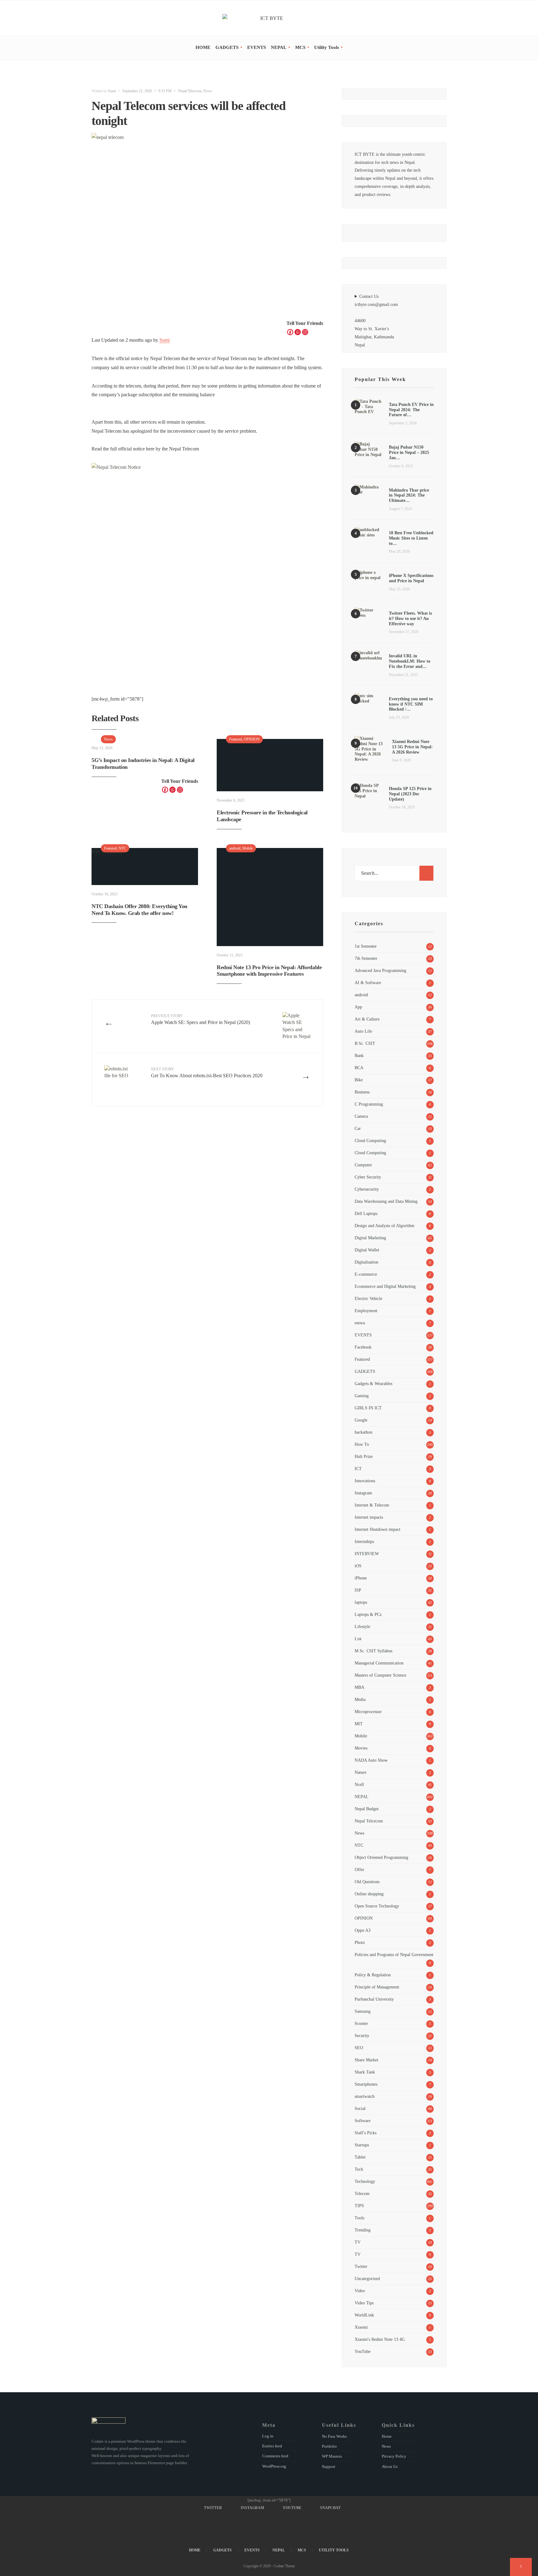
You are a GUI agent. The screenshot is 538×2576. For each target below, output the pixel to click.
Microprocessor (368, 1712)
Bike (359, 1080)
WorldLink (364, 2315)
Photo (360, 1942)
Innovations (365, 1481)
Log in (268, 2436)
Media (360, 1699)
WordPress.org (274, 2466)
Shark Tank (365, 2072)
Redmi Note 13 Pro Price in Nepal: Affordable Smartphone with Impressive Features (269, 971)
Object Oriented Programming (381, 1857)
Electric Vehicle (368, 1298)
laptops (361, 1602)
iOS (358, 1566)
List (358, 1639)
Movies (361, 1748)
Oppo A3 (363, 1930)
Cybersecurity (367, 1189)
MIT (359, 1724)
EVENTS (257, 47)
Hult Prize (364, 1456)
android (235, 848)
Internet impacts (369, 1517)
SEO (359, 2048)
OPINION (252, 739)
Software (363, 2121)
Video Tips (364, 2303)
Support (329, 2466)
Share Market (366, 2060)
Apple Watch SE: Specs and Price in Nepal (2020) (201, 1019)
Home (387, 2436)
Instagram (363, 1493)
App (358, 1007)
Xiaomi (361, 2327)
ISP (358, 1590)
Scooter (361, 2023)
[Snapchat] (444, 19)
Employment (366, 1311)
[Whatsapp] (298, 332)
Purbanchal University (374, 1999)
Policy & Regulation (373, 1975)
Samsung (363, 2011)
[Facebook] (290, 332)
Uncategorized (367, 2278)
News (208, 91)
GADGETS (227, 47)
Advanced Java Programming (380, 970)
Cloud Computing (370, 1140)
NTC (122, 848)
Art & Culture (367, 1019)
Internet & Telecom (372, 1505)
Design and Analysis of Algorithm (385, 1226)
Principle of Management (377, 1987)
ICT (358, 1469)
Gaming (362, 1396)
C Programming (369, 1104)
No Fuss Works (334, 2436)
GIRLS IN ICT (368, 1408)
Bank (359, 1055)
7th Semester (366, 958)
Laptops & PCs (368, 1614)
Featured (236, 739)
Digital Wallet (367, 1250)
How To (362, 1444)
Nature (361, 1772)
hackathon (363, 1432)
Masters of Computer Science (380, 1675)
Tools (359, 2218)
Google (361, 1420)
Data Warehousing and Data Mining (386, 1201)
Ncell (359, 1784)
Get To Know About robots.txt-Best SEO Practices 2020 (207, 1073)
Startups (362, 2145)
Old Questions (367, 1882)
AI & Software (368, 983)
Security (362, 2036)
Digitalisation (366, 1262)
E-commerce (366, 1274)
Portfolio (329, 2446)
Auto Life (363, 1031)
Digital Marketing (370, 1238)
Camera (361, 1116)
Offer (359, 1869)
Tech (359, 2169)
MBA (359, 1687)
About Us (390, 2466)
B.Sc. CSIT (365, 1043)
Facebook (363, 1347)
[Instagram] (426, 19)
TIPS (359, 2206)
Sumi (112, 91)
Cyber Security (368, 1177)
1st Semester (366, 946)
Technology (365, 2181)
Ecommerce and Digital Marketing (385, 1286)
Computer (363, 1165)
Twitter (361, 2266)
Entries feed (272, 2446)
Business (362, 1092)
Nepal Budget (367, 1809)
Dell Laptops (366, 1213)
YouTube (363, 2351)
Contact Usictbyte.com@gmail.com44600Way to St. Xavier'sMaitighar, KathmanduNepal (376, 321)
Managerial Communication (379, 1663)
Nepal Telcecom (190, 91)
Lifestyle (362, 1626)
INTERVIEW (367, 1554)
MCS (300, 47)
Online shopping (369, 1894)
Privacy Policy (394, 2456)
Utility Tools (327, 47)
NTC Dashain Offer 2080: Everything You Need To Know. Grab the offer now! (139, 910)
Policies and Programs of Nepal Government (394, 1955)
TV (358, 2242)
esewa (360, 1323)
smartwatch (365, 2096)
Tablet (360, 2157)
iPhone (361, 1578)
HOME (203, 47)
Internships (364, 1541)
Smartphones (366, 2084)
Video (360, 2291)
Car (358, 1128)
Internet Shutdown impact (378, 1529)
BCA (359, 1068)
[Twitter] (418, 19)
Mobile (248, 848)
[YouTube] (435, 19)
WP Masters (332, 2456)
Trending (363, 2230)
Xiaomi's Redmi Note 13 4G (380, 2339)
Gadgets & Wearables (373, 1383)
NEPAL (279, 47)
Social (360, 2108)
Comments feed (275, 2456)
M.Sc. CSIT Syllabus (373, 1651)
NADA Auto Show (371, 1760)
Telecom (362, 2193)
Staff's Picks (366, 2133)
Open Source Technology (377, 1906)
